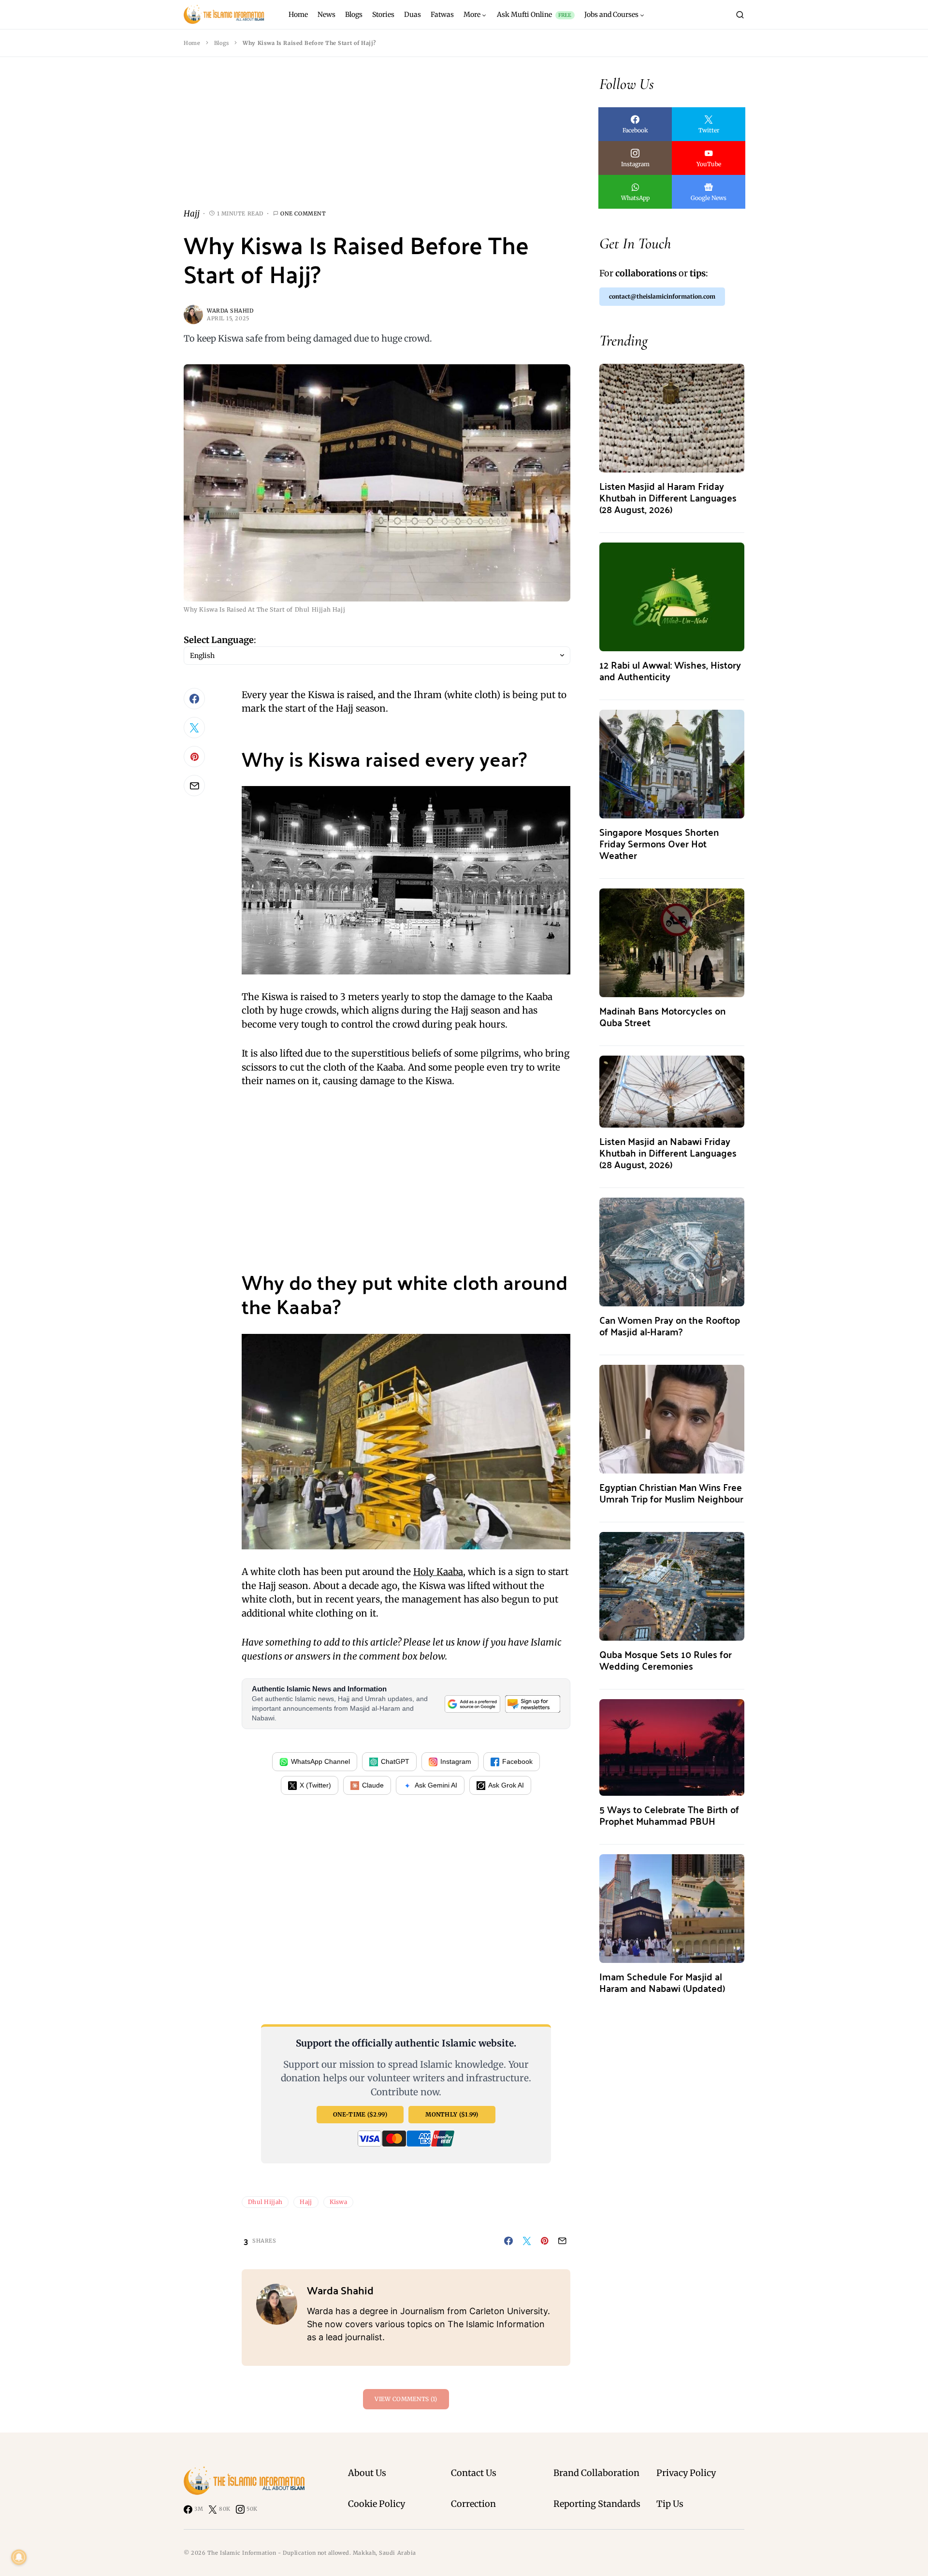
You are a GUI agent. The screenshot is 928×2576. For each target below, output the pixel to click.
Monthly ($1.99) (452, 2114)
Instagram (456, 1761)
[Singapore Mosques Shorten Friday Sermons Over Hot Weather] (672, 763)
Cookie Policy (377, 2504)
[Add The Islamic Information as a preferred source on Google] (472, 1704)
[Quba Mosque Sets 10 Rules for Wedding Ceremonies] (672, 1585)
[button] (740, 14)
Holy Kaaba (438, 1572)
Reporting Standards (597, 2504)
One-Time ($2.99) (360, 2114)
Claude (373, 1785)
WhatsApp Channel (320, 1761)
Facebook (517, 1761)
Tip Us (670, 2504)
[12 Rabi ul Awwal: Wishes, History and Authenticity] (672, 596)
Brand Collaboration (596, 2473)
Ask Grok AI (506, 1785)
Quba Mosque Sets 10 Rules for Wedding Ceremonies (666, 1660)
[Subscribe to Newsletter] (533, 1704)
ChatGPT (395, 1761)
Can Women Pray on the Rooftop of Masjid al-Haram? (670, 1325)
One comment (303, 214)
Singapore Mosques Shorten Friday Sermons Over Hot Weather (659, 843)
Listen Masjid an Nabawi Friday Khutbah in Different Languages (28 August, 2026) (668, 1152)
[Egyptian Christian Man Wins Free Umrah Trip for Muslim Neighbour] (672, 1418)
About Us (367, 2473)
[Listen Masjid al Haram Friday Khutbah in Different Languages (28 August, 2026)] (672, 417)
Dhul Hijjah (265, 2202)
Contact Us (474, 2473)
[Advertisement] (377, 140)
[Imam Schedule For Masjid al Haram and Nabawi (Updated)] (672, 1908)
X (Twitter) (315, 1785)
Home (192, 43)
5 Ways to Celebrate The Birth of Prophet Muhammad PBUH (669, 1815)
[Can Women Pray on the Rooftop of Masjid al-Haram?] (672, 1251)
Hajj (192, 214)
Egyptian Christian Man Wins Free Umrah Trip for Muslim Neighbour (671, 1493)
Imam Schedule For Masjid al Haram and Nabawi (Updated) (662, 1982)
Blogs (222, 43)
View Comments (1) (406, 2399)
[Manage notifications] (19, 2557)
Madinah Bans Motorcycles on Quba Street (662, 1016)
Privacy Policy (686, 2473)
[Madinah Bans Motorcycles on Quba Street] (672, 942)
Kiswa (339, 2202)
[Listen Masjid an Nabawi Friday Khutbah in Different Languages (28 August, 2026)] (672, 1091)
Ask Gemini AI (436, 1785)
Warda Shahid (230, 311)
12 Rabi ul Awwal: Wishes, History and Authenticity (670, 670)
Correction (473, 2504)
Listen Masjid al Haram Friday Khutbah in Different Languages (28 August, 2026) (668, 497)
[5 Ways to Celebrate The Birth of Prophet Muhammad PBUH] (672, 1747)
